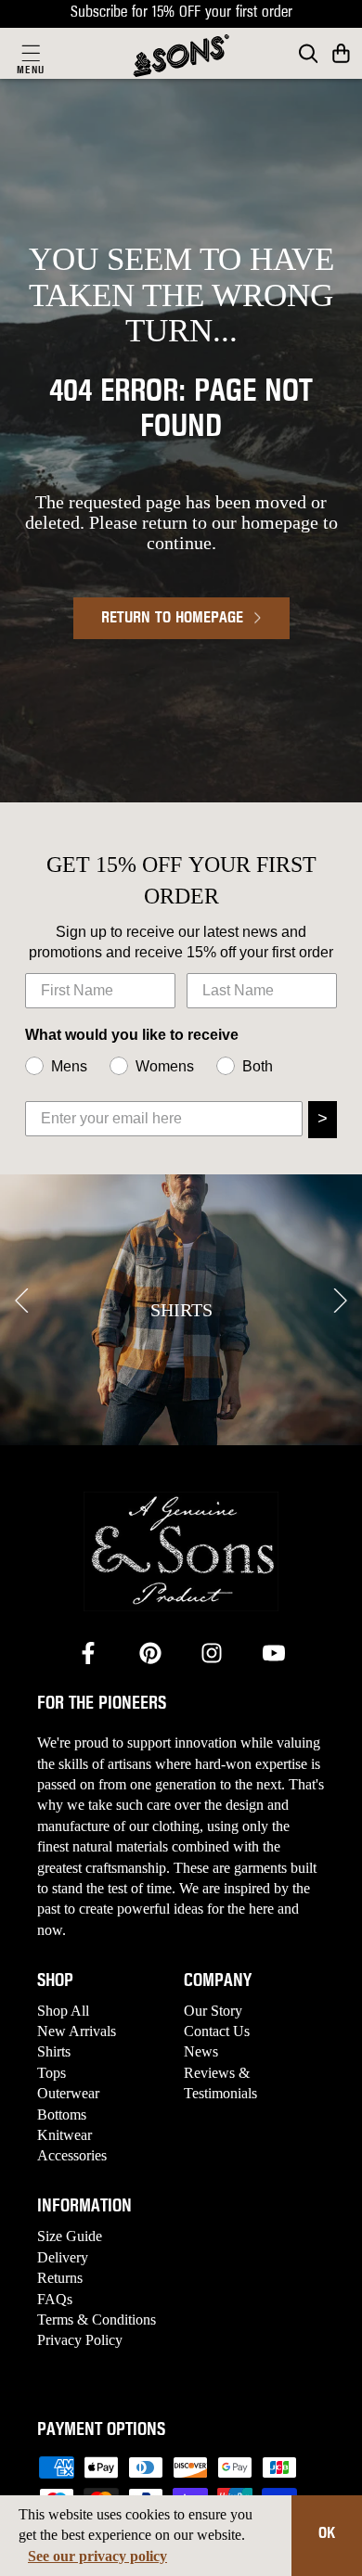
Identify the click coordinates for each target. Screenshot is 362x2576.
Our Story (213, 2011)
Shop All (63, 2011)
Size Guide (70, 2236)
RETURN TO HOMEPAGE (172, 619)
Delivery (63, 2257)
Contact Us (217, 2031)
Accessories (72, 2155)
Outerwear (68, 2093)
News (201, 2051)
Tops (52, 2073)
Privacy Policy (80, 2340)
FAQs (55, 2299)
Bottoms (62, 2115)
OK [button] (327, 2534)
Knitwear (65, 2135)
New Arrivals (77, 2031)
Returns (60, 2278)
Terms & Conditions (97, 2320)
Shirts (54, 2051)
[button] (341, 53)
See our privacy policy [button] (97, 2556)
